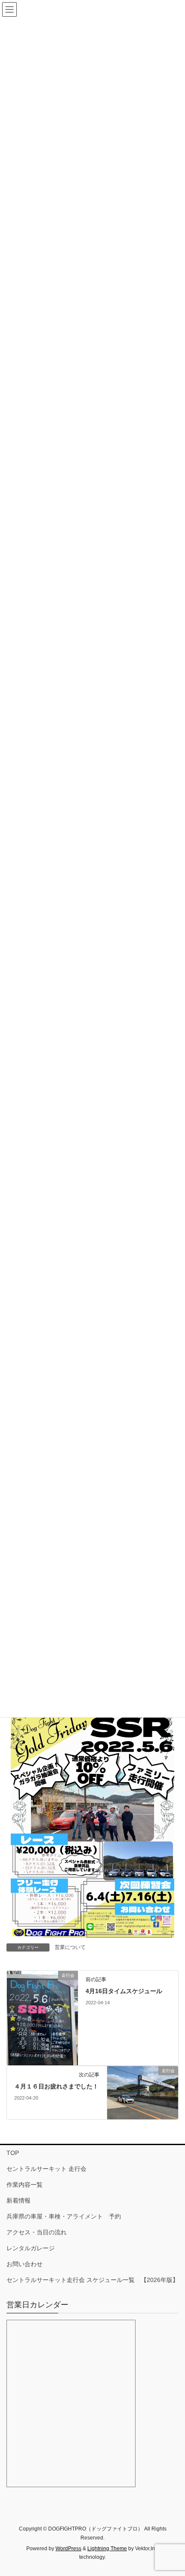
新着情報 (18, 2200)
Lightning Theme (107, 2549)
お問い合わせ (25, 2264)
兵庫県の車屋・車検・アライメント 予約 (64, 2216)
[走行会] (42, 2018)
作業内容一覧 (25, 2185)
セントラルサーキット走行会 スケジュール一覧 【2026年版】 (92, 2280)
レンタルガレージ (31, 2248)
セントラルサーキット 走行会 (46, 2169)
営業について (70, 1947)
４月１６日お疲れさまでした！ (56, 2086)
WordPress (68, 2549)
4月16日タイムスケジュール (124, 1991)
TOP (13, 2153)
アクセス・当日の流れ (37, 2232)
